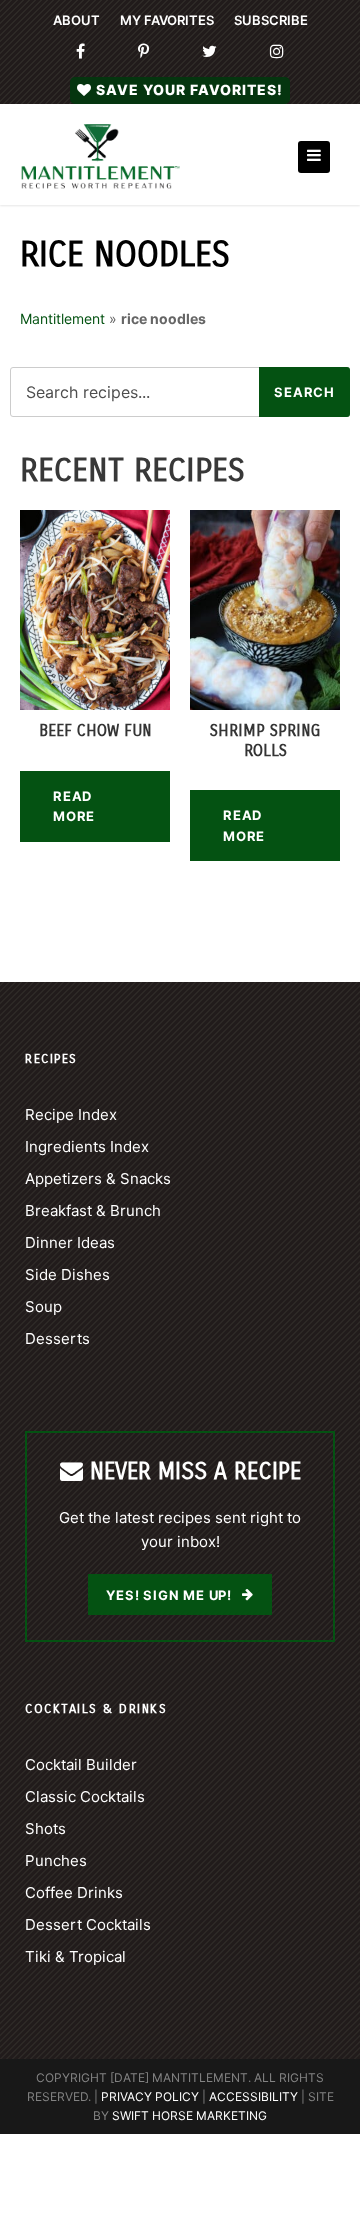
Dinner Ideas (70, 1242)
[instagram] (277, 52)
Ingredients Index (87, 1146)
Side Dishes (67, 1274)
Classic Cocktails (85, 1796)
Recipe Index (71, 1114)
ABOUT (76, 20)
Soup (43, 1306)
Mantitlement (62, 318)
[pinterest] (143, 52)
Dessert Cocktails (88, 1924)
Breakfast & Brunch (93, 1210)
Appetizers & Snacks (98, 1178)
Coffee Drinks (74, 1892)
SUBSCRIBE (271, 20)
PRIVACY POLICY (150, 2096)
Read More (74, 806)
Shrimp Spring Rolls (265, 740)
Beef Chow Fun (95, 730)
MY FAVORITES (167, 20)
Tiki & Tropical (75, 1956)
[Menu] (314, 157)
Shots (45, 1828)
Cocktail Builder (81, 1764)
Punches (56, 1860)
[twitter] (209, 52)
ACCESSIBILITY (253, 2096)
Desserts (57, 1338)
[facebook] (80, 52)
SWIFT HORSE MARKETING (189, 2115)
